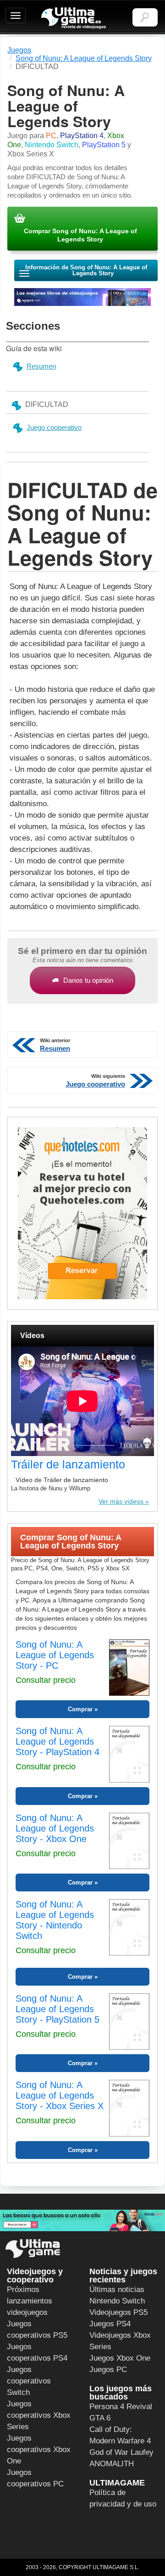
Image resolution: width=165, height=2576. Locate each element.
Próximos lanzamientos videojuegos (30, 2301)
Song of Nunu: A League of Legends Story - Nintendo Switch (55, 1920)
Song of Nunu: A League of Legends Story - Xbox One (55, 1828)
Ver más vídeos (121, 1501)
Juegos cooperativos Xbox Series (39, 2415)
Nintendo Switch (117, 2301)
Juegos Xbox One (120, 2358)
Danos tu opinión (88, 980)
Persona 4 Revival (121, 2407)
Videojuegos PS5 (118, 2312)
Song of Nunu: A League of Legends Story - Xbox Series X (60, 2095)
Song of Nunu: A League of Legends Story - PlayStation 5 (58, 2009)
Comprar (80, 1709)
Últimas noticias (117, 2289)
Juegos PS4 (110, 2324)
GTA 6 (100, 2418)
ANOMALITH (112, 2464)
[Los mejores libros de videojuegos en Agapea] (82, 297)
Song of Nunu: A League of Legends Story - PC (55, 1655)
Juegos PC (108, 2370)
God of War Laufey (121, 2452)
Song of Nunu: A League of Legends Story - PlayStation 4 (58, 1741)
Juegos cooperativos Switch (29, 2381)
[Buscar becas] (82, 2220)
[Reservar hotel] (82, 1213)
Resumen (41, 366)
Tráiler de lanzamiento (68, 1464)
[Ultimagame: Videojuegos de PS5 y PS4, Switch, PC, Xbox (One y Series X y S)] (74, 18)
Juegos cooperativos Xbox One (39, 2450)
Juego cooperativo (54, 427)
